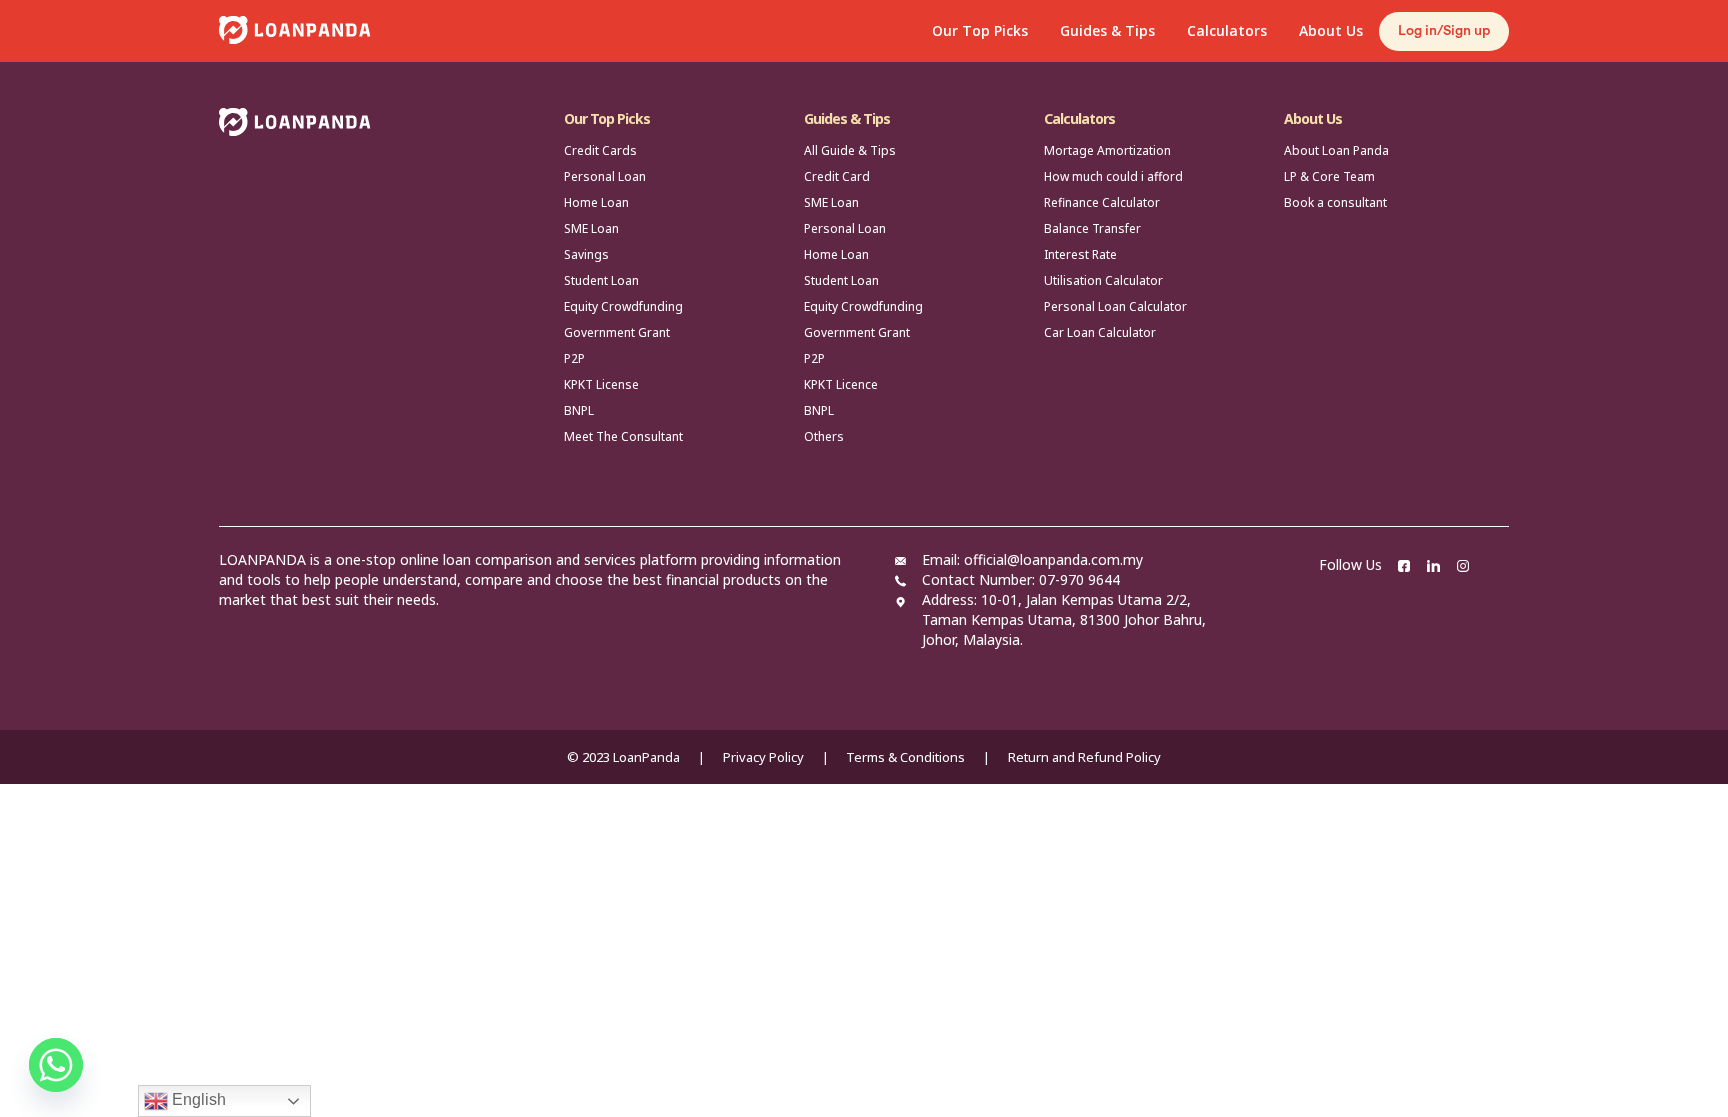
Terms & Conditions (905, 757)
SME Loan (591, 228)
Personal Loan (605, 176)
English (197, 1099)
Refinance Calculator (1102, 202)
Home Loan (596, 202)
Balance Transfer (1092, 228)
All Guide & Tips (850, 150)
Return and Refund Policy (1084, 757)
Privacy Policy (763, 757)
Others (824, 436)
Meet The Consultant (623, 436)
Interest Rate (1080, 254)
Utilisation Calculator (1103, 280)
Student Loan (601, 280)
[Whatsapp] (56, 1065)
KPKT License (601, 384)
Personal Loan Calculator (1115, 306)
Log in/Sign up (1444, 31)
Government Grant (617, 332)
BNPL (579, 410)
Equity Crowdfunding (623, 306)
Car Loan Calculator (1100, 332)
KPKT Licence (841, 384)
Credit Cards (600, 150)
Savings (586, 254)
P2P (574, 358)
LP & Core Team (1329, 176)
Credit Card (837, 176)
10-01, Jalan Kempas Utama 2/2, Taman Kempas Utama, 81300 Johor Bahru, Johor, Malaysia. (1064, 619)
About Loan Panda (1336, 150)
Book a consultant (1335, 202)
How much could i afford (1113, 176)
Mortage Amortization (1107, 150)
